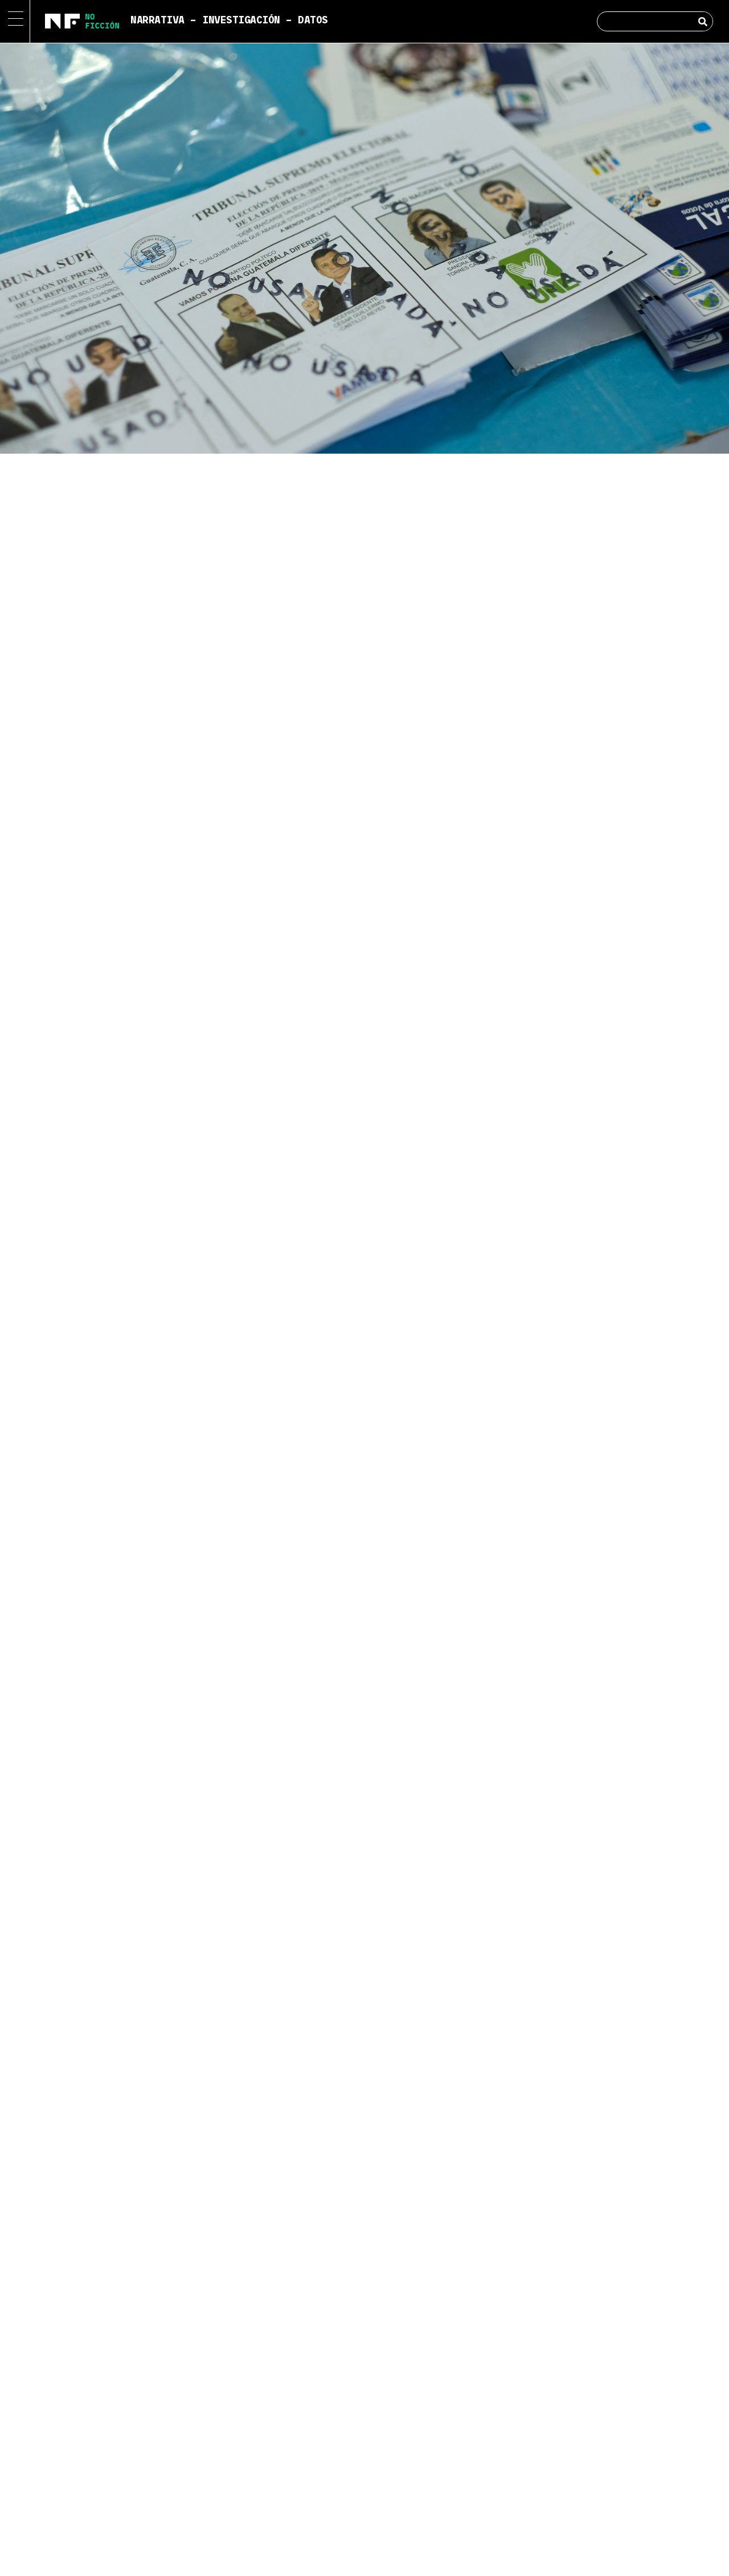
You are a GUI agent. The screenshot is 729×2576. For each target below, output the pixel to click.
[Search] (703, 21)
